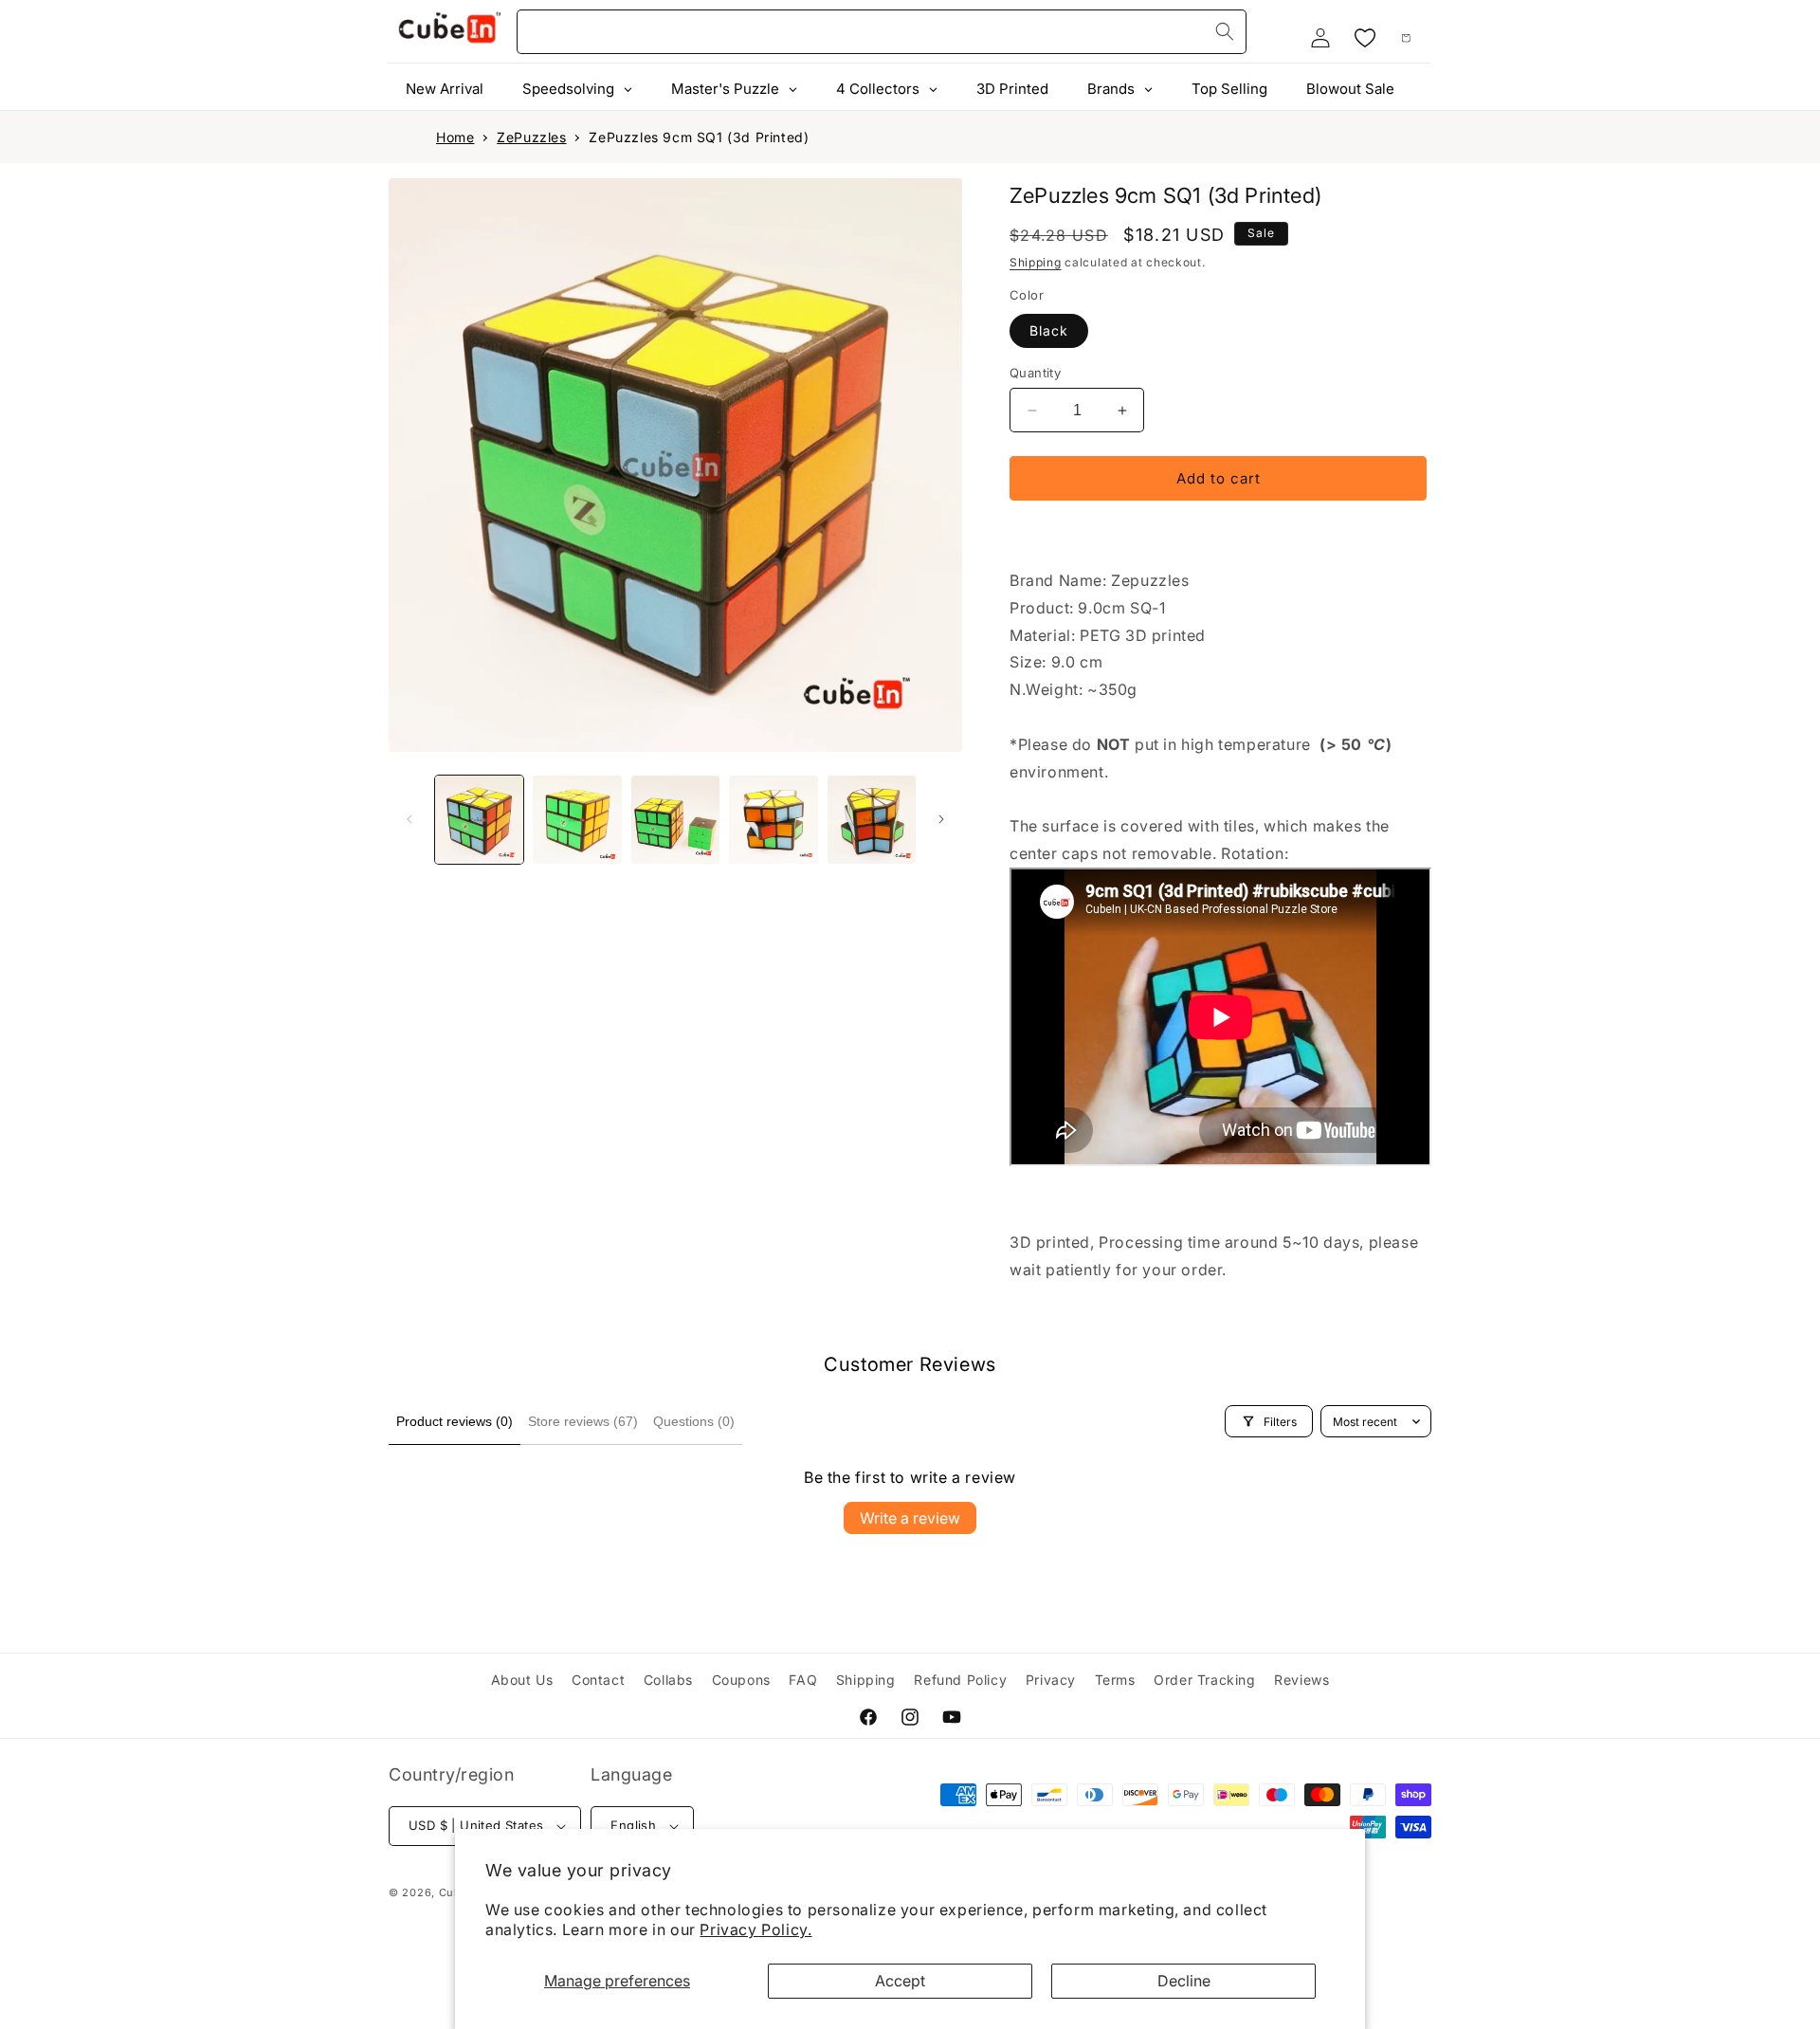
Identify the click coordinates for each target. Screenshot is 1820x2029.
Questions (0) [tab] (694, 1421)
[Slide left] (409, 819)
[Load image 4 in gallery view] (773, 820)
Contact (598, 1680)
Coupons (741, 1680)
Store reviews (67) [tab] (583, 1421)
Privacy (1051, 1680)
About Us (522, 1680)
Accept (900, 1981)
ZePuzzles (531, 137)
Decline (1184, 1981)
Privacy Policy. (755, 1929)
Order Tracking (1204, 1680)
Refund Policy (960, 1680)
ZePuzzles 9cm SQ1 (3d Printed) (699, 137)
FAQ (803, 1680)
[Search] (1225, 31)
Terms (1115, 1680)
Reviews (1301, 1680)
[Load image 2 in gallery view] (577, 820)
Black (1049, 330)
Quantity (1035, 373)
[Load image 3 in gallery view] (675, 820)
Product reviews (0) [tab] (455, 1421)
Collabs (668, 1680)
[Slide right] (941, 819)
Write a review (910, 1518)
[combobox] (882, 32)
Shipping (1036, 262)
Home (455, 137)
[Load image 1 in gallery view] (479, 820)
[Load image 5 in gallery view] (872, 820)
